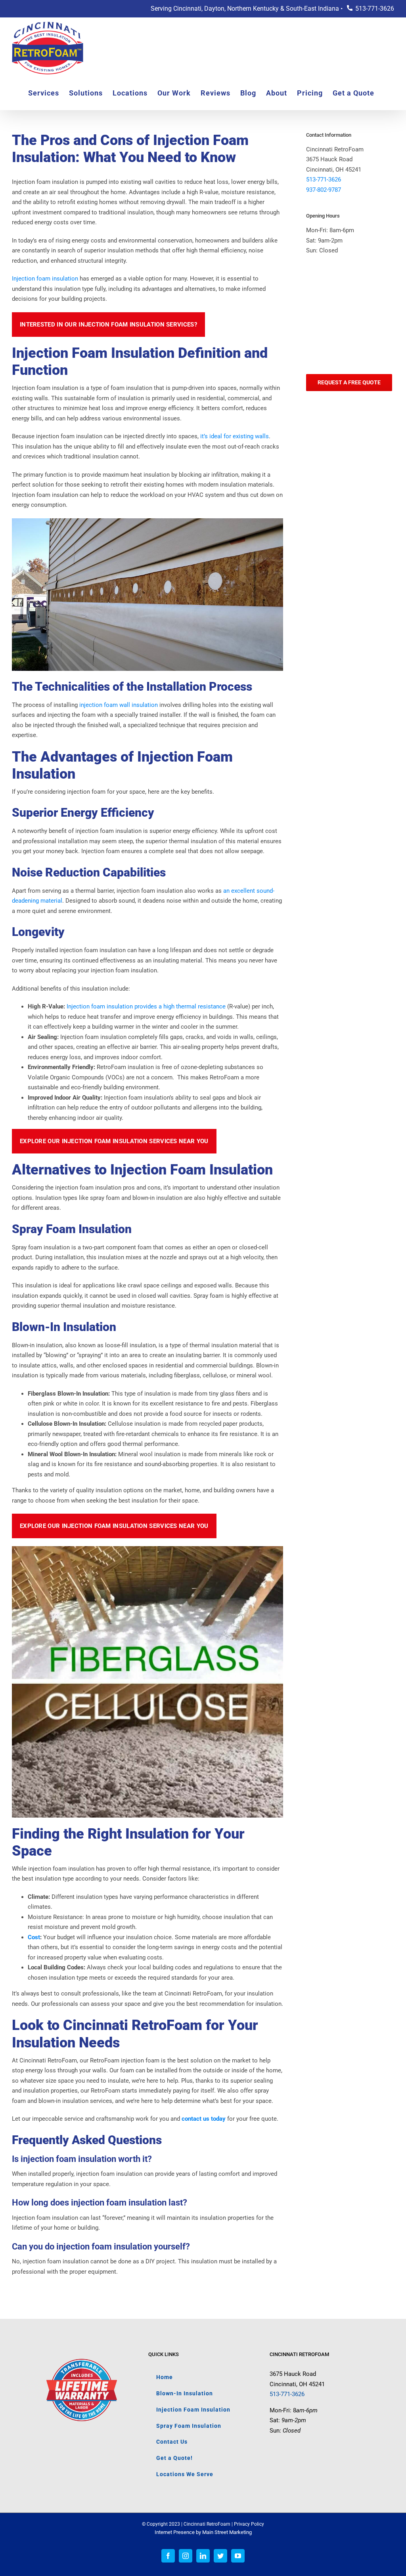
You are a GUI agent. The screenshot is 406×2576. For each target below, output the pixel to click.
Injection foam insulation (45, 279)
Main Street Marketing (227, 2532)
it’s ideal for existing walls (235, 436)
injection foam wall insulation (119, 705)
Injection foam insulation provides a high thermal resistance (145, 1006)
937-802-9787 (324, 190)
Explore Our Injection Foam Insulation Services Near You (114, 1141)
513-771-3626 (375, 9)
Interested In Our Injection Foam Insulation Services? (108, 325)
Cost (34, 1937)
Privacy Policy (249, 2524)
